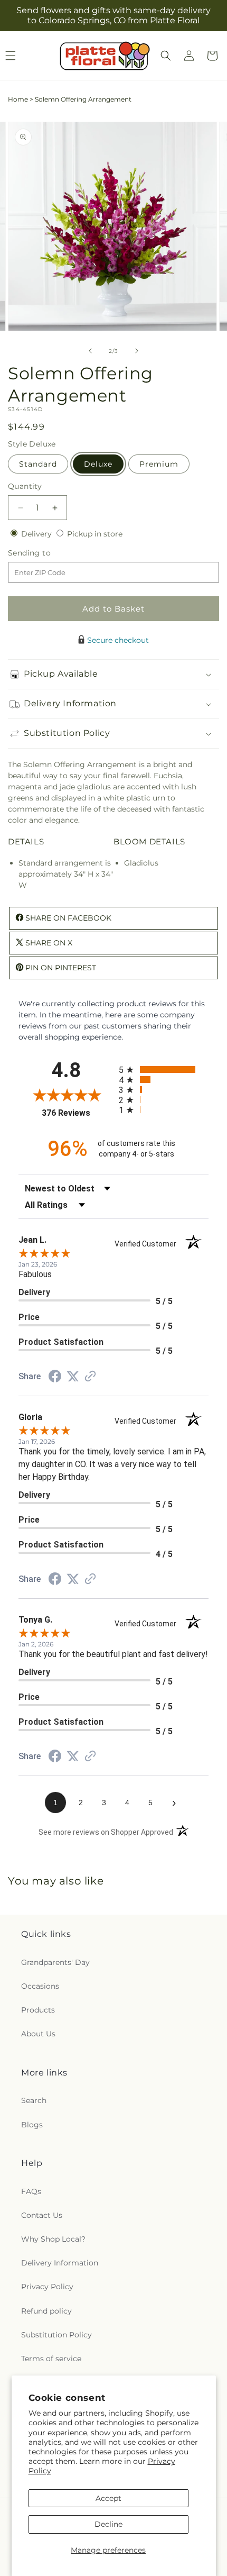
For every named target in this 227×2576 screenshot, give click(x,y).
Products (38, 2010)
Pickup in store (95, 534)
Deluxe (98, 464)
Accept (108, 2498)
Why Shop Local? (53, 2239)
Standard (38, 464)
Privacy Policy (47, 2287)
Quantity (25, 486)
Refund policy (46, 2311)
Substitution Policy (56, 2335)
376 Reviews (78, 1113)
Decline (108, 2524)
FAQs (31, 2191)
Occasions (40, 1986)
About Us (38, 2034)
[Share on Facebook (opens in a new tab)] (55, 1378)
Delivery (37, 534)
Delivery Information (60, 2263)
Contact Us (42, 2215)
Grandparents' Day (55, 1962)
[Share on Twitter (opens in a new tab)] (73, 1377)
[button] (166, 56)
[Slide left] (90, 351)
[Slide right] (137, 351)
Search (34, 2100)
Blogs (32, 2125)
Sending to (45, 553)
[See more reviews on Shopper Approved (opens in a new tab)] (90, 1377)
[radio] (164, 1069)
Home (18, 99)
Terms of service (51, 2359)
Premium (159, 464)
